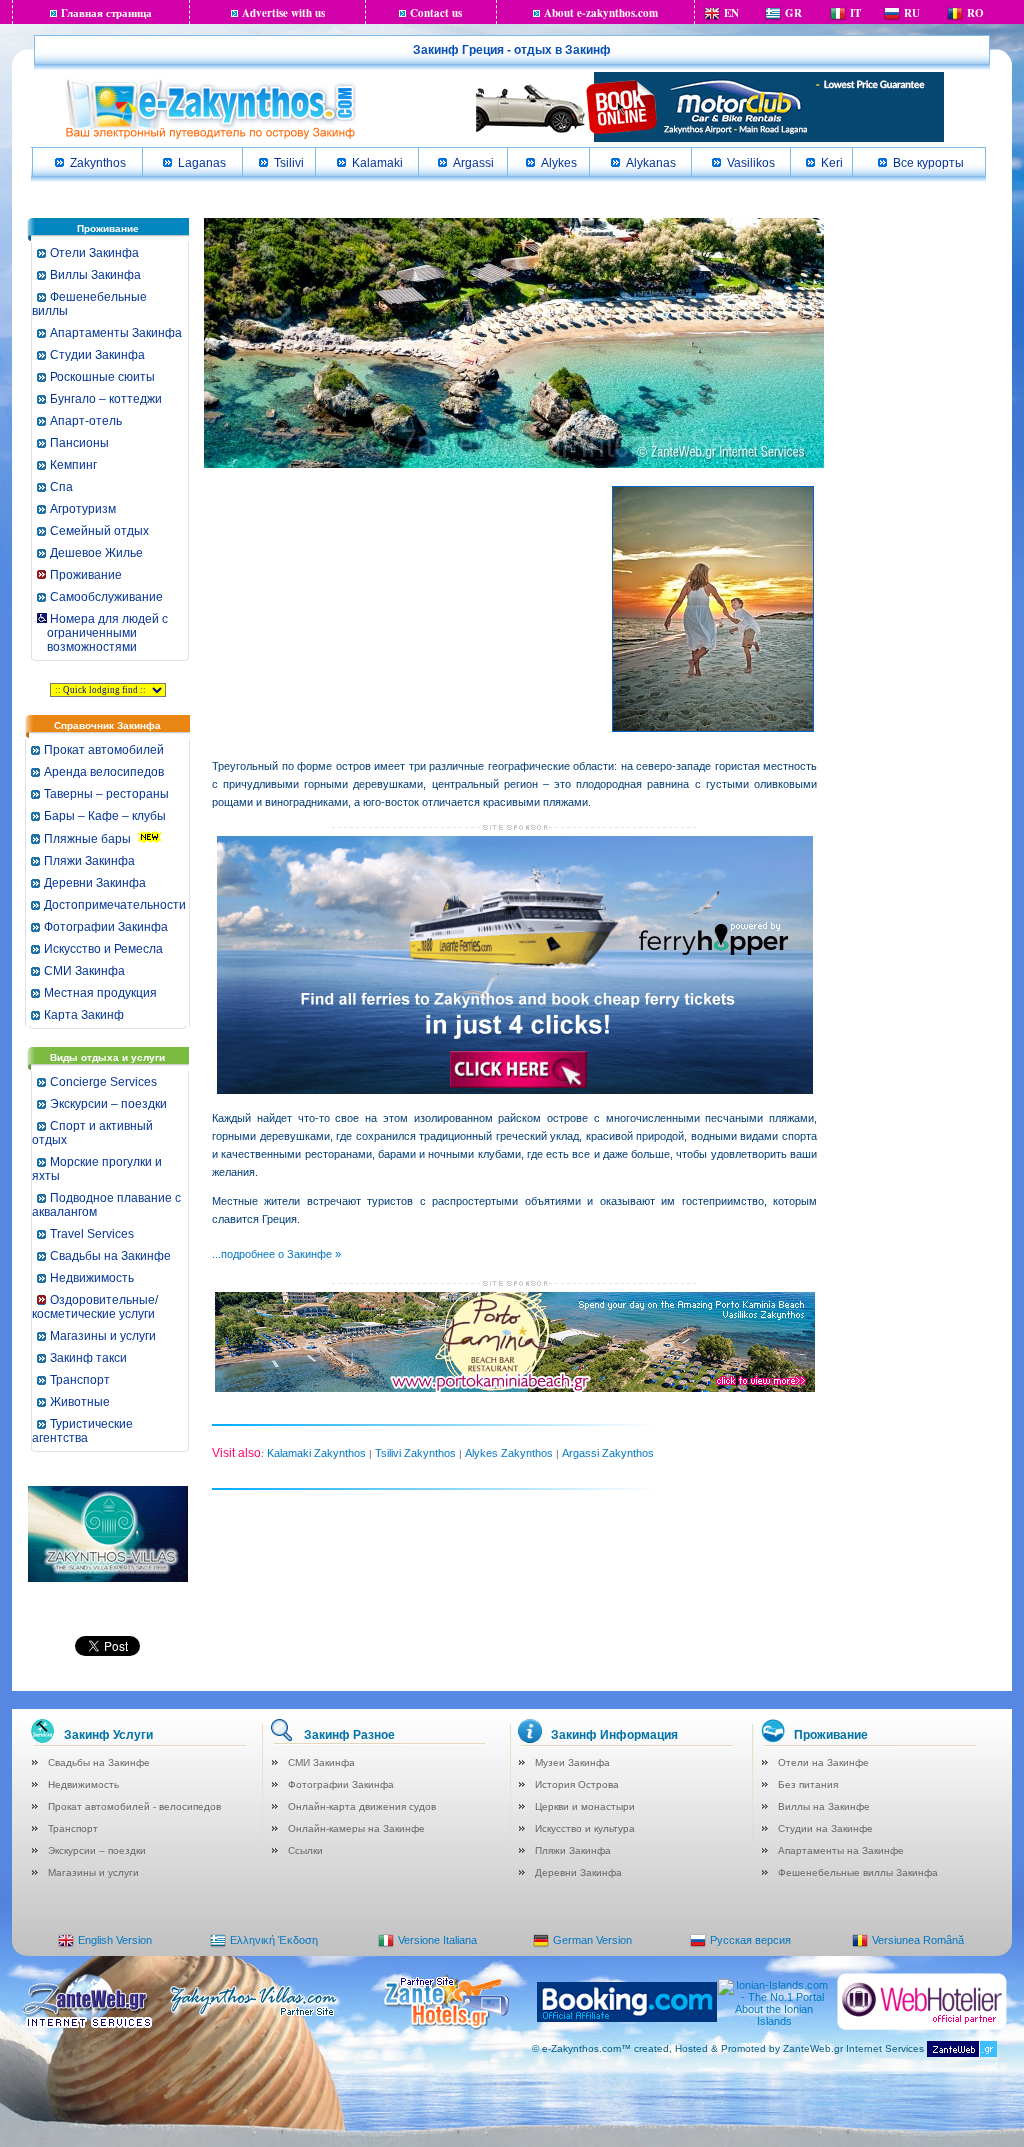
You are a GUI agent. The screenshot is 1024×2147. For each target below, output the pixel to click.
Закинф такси (88, 1358)
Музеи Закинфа (572, 1762)
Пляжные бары (87, 839)
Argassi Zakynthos (608, 1453)
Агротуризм (83, 509)
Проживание (86, 575)
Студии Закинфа (97, 355)
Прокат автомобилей (104, 750)
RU (912, 13)
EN (731, 13)
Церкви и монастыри (585, 1806)
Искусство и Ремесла (103, 949)
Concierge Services (103, 1082)
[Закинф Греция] (210, 137)
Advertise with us (283, 13)
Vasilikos (751, 163)
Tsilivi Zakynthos (415, 1453)
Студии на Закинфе (825, 1828)
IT (855, 13)
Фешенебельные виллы (89, 304)
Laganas (202, 163)
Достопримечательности (115, 905)
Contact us (436, 13)
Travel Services (92, 1234)
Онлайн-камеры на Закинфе (356, 1828)
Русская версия (750, 1940)
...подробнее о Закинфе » (276, 1254)
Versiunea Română (918, 1940)
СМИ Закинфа (84, 971)
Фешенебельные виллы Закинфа (858, 1872)
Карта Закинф (84, 1015)
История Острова (577, 1784)
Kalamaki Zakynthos (316, 1453)
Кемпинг (73, 465)
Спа (61, 487)
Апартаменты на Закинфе (841, 1850)
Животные (80, 1402)
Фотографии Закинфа (106, 927)
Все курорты (928, 163)
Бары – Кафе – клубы (105, 816)
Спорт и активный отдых (92, 1133)
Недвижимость (92, 1278)
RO (975, 13)
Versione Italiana (437, 1940)
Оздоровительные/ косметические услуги (95, 1307)
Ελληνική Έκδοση (274, 1940)
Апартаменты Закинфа (116, 333)
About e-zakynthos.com (601, 13)
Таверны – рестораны (106, 794)
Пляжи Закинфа (89, 861)
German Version (592, 1940)
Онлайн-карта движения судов (362, 1806)
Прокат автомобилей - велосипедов (134, 1806)
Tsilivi (289, 163)
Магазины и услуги (103, 1336)
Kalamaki (377, 163)
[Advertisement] (362, 601)
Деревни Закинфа (95, 883)
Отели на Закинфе (823, 1762)
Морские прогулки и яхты (97, 1169)
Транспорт (80, 1380)
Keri (832, 163)
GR (793, 13)
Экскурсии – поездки (108, 1104)
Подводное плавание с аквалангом (106, 1205)
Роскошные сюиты (102, 377)
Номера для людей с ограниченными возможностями (101, 633)
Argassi (473, 163)
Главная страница (106, 13)
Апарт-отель (86, 421)
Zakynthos (98, 163)
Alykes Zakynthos (509, 1453)
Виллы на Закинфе (824, 1806)
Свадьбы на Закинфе (110, 1256)
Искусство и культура (585, 1828)
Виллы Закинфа (95, 275)
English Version (115, 1940)
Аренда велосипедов (104, 772)
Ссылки (305, 1850)
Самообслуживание (106, 597)
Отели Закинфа (94, 253)
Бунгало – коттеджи (106, 399)
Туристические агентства (82, 1431)
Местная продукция (100, 993)
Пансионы (79, 443)
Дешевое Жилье (96, 553)
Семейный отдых (99, 531)
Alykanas (651, 163)
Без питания (808, 1784)
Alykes (559, 163)
